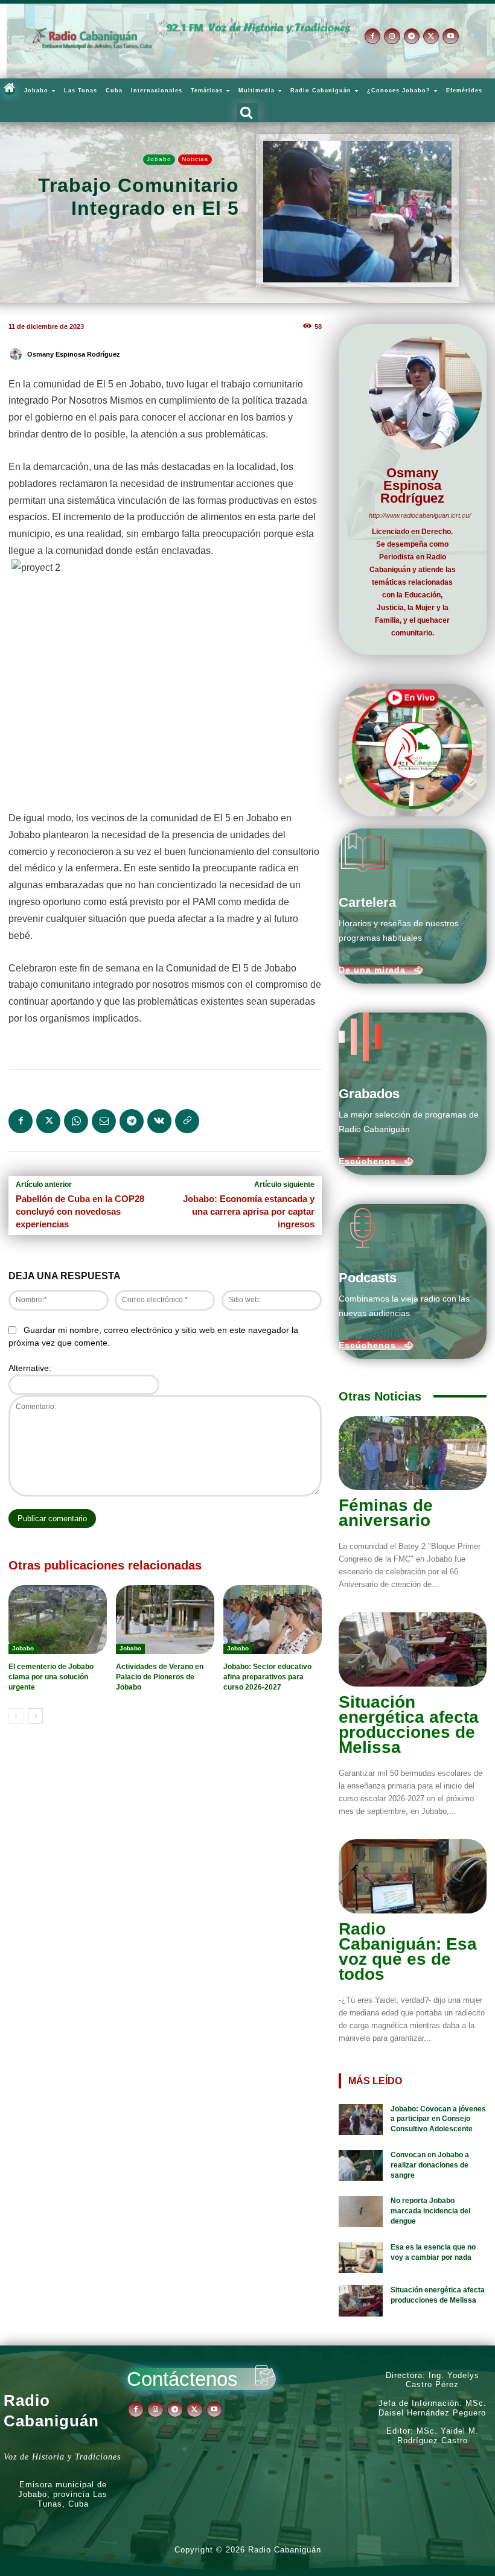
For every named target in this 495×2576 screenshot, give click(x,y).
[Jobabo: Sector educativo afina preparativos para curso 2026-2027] (273, 1620)
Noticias (195, 159)
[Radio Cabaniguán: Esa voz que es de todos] (413, 1876)
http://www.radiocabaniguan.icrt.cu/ (413, 515)
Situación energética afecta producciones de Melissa (409, 1725)
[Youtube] (450, 36)
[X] (431, 36)
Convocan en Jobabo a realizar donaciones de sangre (430, 2165)
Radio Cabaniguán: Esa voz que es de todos (408, 1951)
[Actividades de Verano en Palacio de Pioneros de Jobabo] (165, 1620)
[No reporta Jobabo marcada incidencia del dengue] (361, 2212)
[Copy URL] (187, 1121)
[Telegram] (412, 36)
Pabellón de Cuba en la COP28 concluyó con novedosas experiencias (80, 1211)
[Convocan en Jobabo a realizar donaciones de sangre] (361, 2166)
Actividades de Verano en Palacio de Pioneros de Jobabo (160, 1677)
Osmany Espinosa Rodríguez (74, 354)
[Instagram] (392, 36)
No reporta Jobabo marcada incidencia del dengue (430, 2211)
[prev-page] (16, 1716)
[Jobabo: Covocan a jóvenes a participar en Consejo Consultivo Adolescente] (361, 2120)
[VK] (159, 1121)
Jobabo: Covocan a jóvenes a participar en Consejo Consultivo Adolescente (438, 2119)
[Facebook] (372, 36)
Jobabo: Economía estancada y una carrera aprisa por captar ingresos (249, 1211)
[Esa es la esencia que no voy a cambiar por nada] (361, 2258)
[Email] (104, 1121)
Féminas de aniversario (386, 1513)
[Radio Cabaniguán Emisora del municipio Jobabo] (92, 39)
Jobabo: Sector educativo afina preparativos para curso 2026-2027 (267, 1677)
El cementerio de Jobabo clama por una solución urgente (51, 1677)
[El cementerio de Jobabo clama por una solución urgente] (58, 1620)
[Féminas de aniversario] (413, 1453)
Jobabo (159, 159)
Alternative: (30, 1368)
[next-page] (35, 1716)
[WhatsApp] (76, 1121)
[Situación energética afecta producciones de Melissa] (413, 1649)
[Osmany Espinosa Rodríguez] (18, 354)
